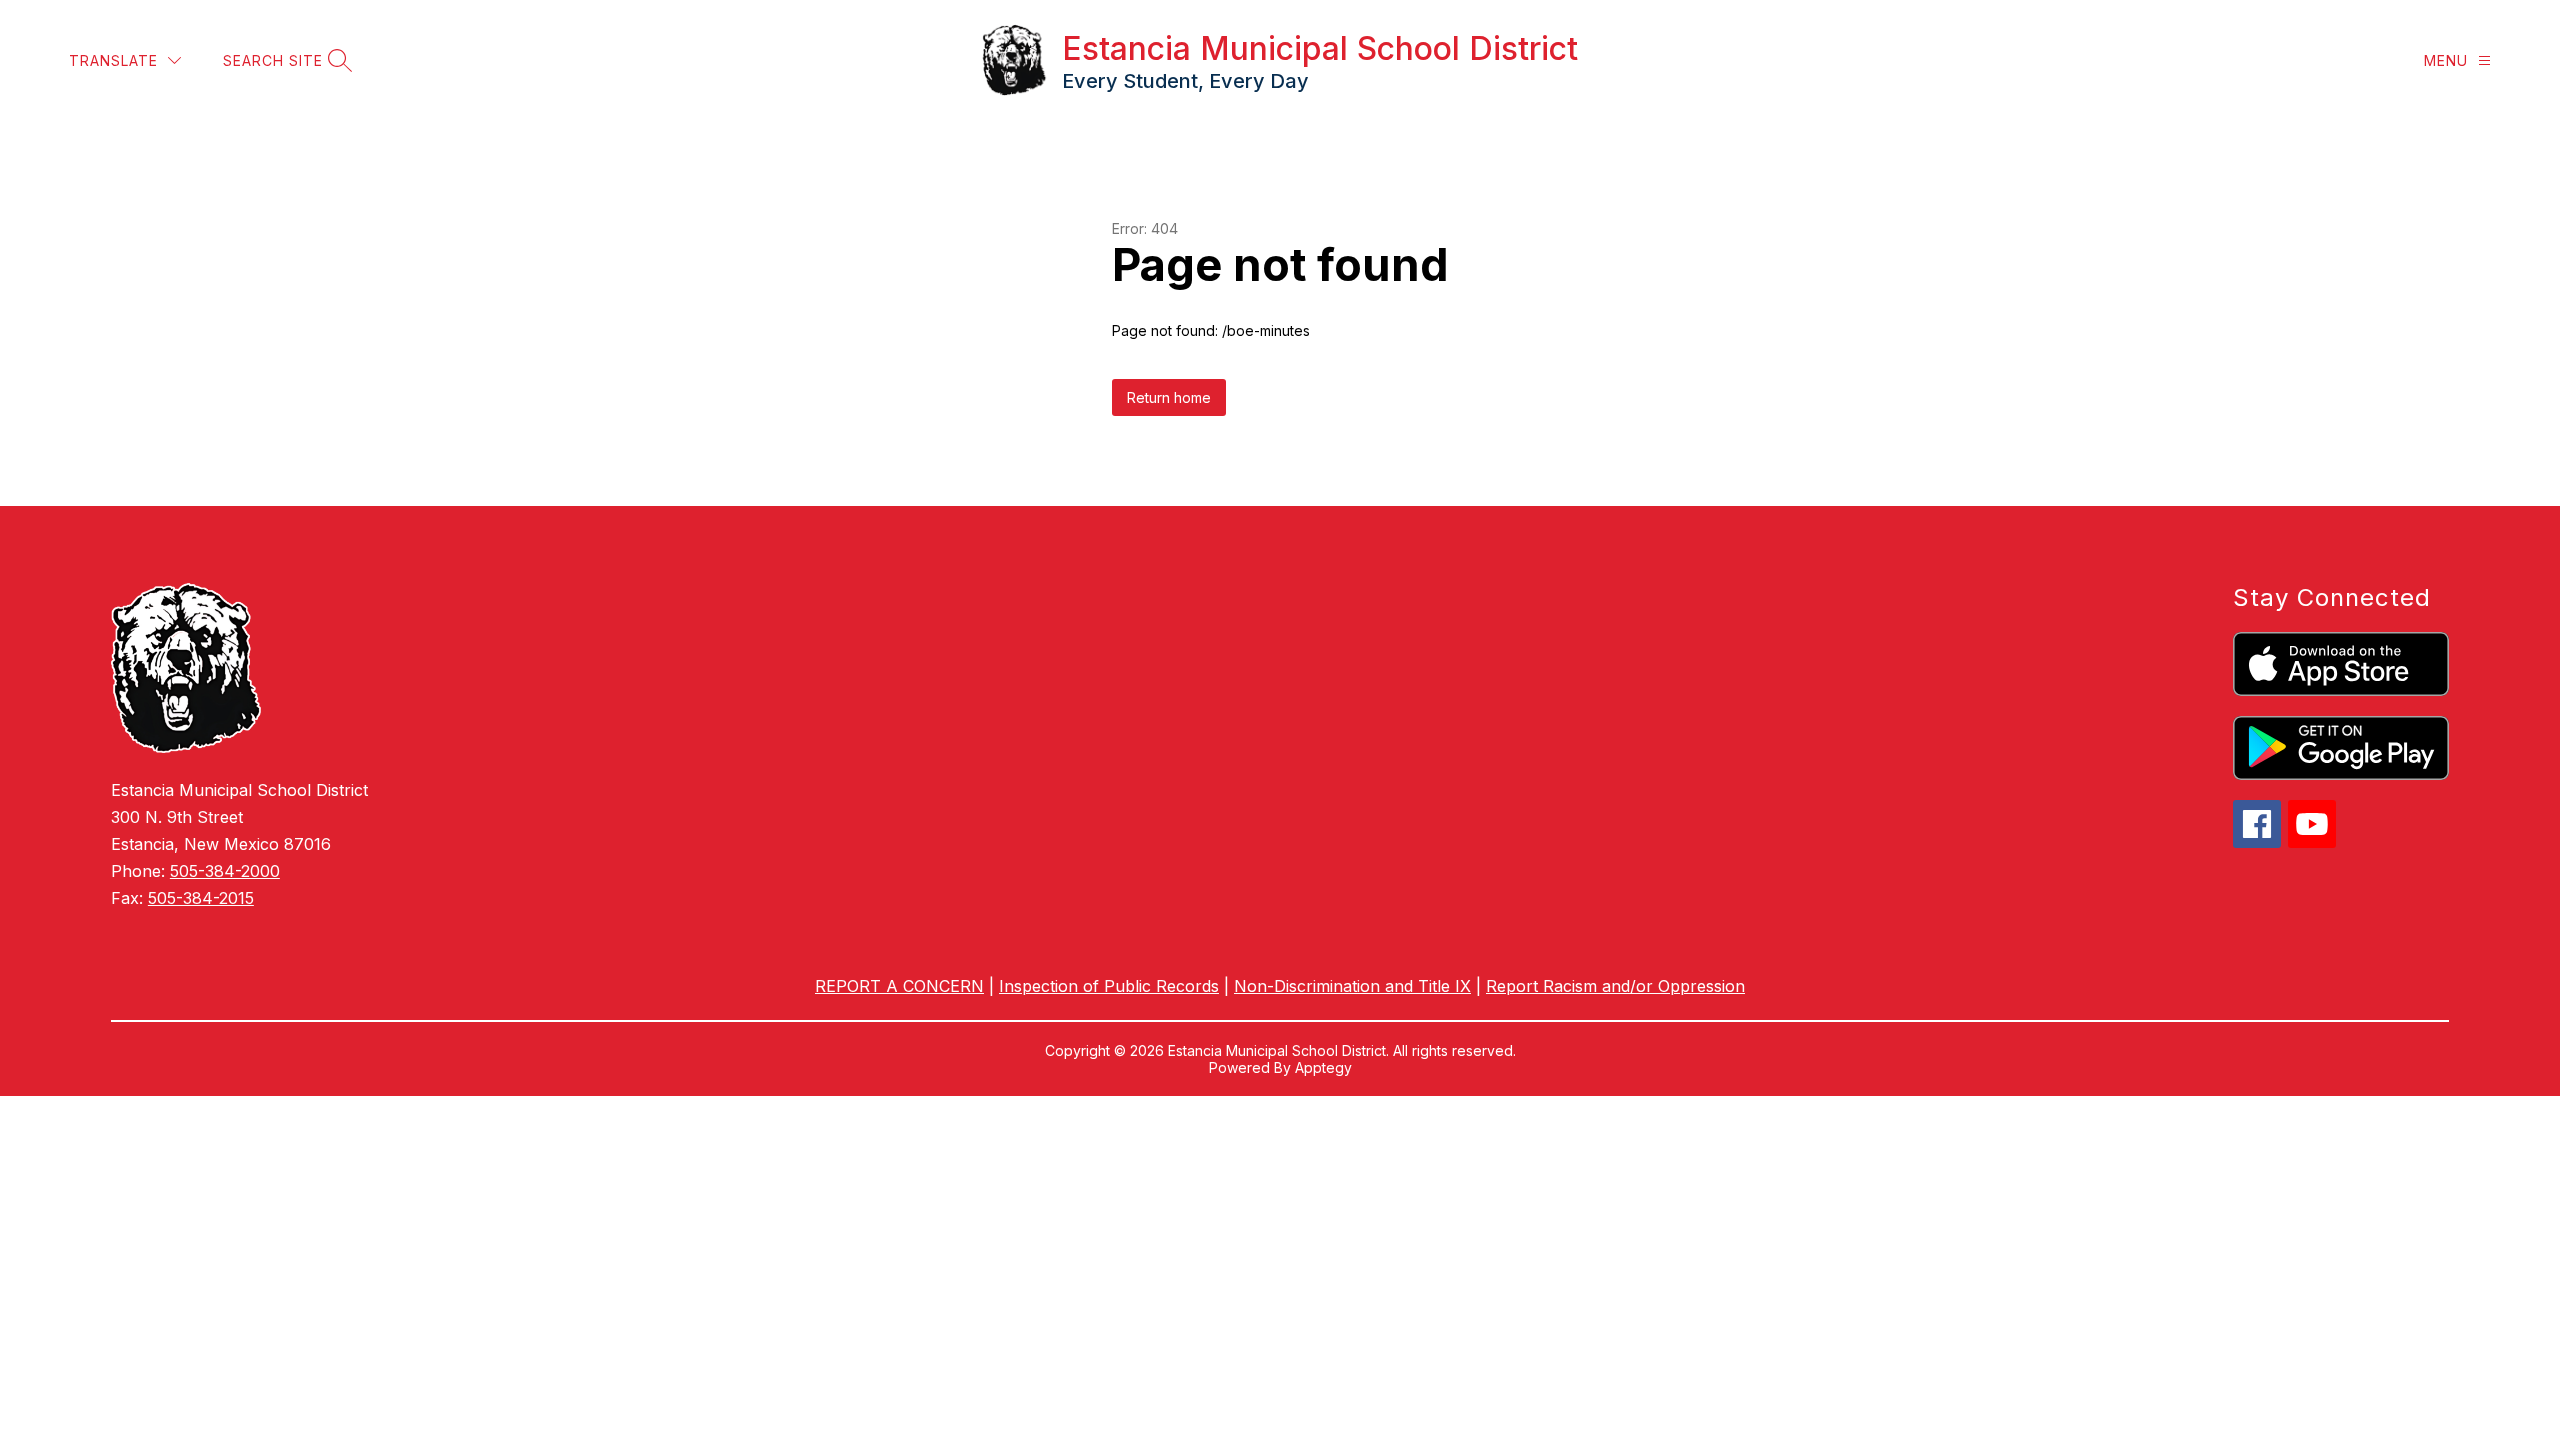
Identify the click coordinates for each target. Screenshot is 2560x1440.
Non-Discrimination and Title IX (1352, 986)
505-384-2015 (201, 898)
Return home (1169, 397)
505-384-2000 (225, 871)
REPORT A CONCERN (899, 986)
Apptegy (1323, 1067)
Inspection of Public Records (1109, 986)
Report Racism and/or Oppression (1615, 986)
